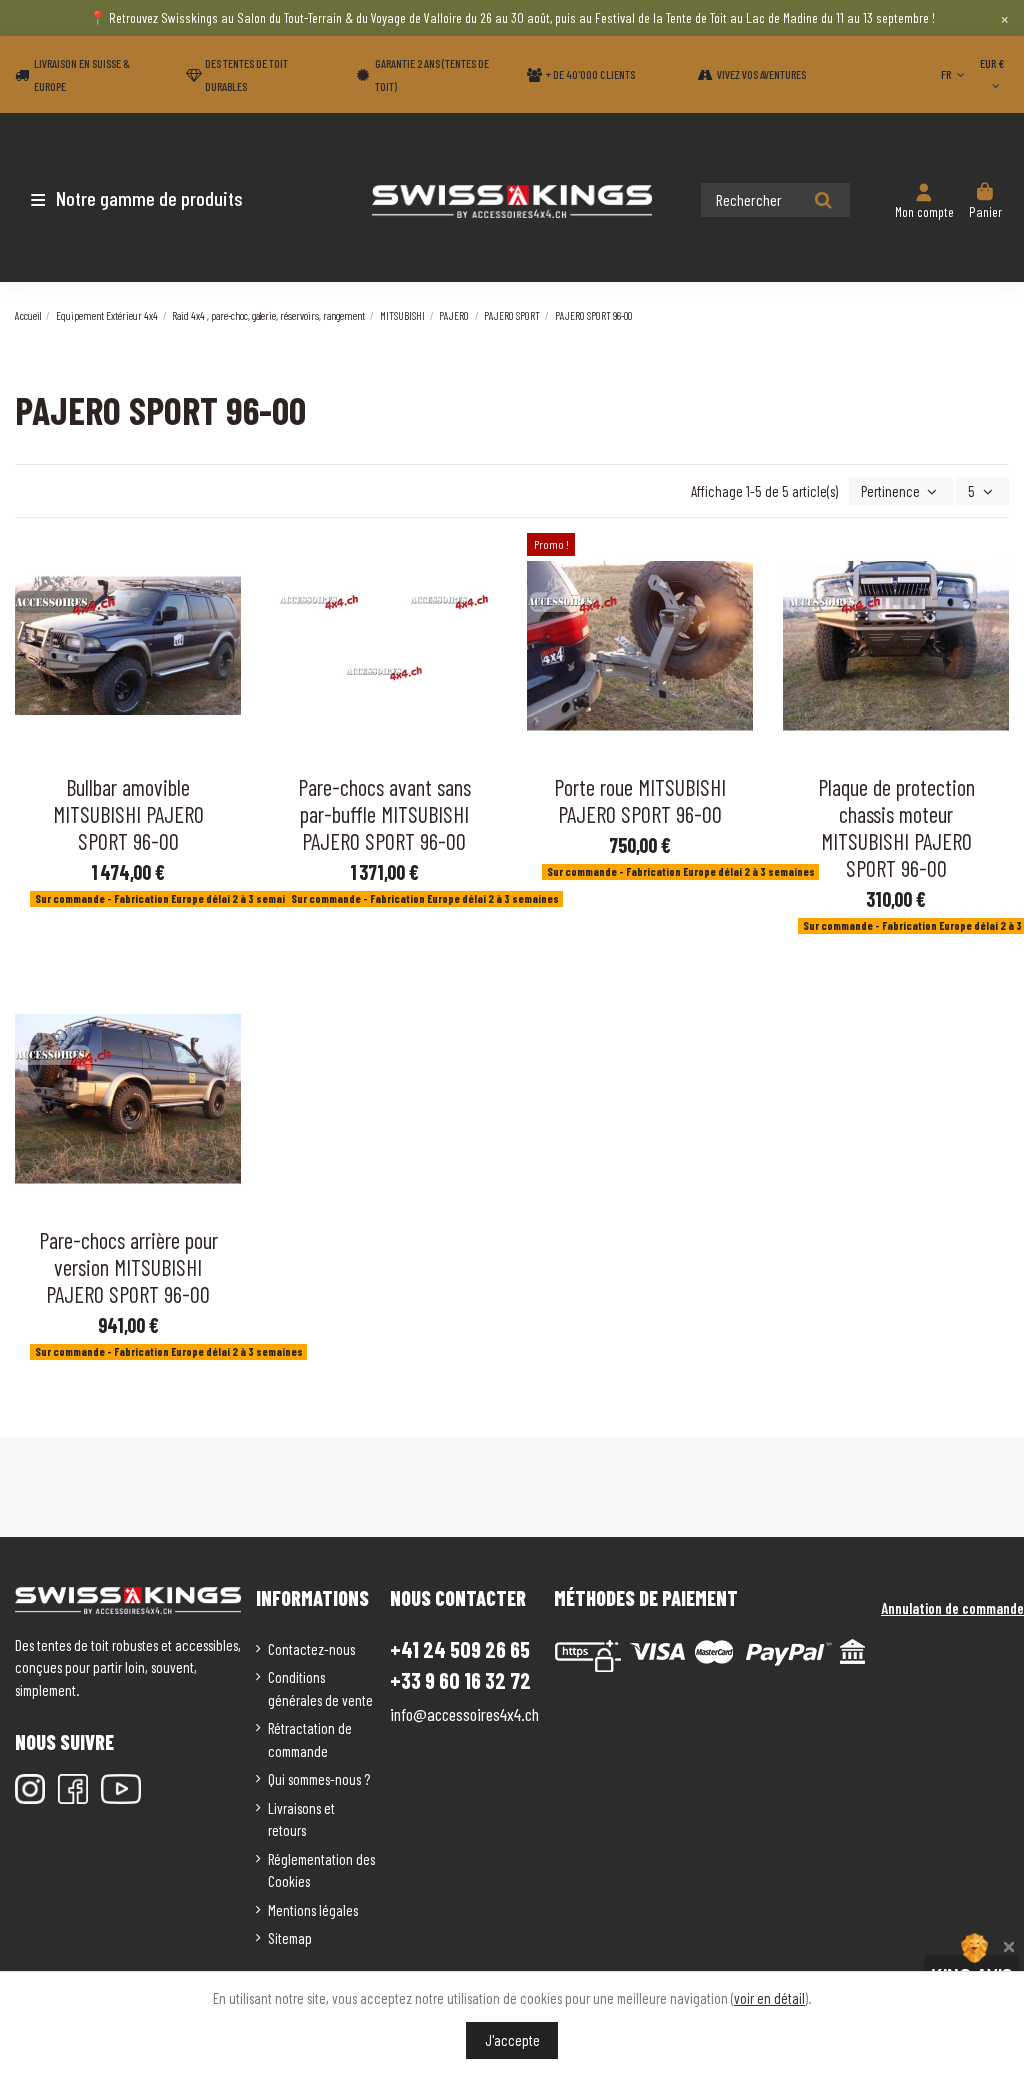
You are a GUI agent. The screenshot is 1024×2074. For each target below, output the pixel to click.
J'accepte (512, 2040)
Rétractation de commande (310, 1739)
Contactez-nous (311, 1649)
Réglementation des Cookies (321, 1870)
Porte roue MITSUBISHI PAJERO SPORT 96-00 (640, 800)
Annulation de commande (952, 1608)
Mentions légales (313, 1910)
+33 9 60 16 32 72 (460, 1680)
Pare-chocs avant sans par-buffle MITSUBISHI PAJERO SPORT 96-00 (384, 814)
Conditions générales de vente (320, 1688)
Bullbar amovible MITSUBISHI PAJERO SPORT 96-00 (128, 814)
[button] (132, 198)
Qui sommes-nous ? (319, 1779)
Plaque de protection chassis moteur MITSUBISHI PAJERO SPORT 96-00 (896, 827)
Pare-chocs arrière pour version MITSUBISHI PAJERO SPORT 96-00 (128, 1267)
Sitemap (290, 1938)
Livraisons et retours (301, 1819)
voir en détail (769, 1998)
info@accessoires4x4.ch (464, 1714)
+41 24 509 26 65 (460, 1649)
